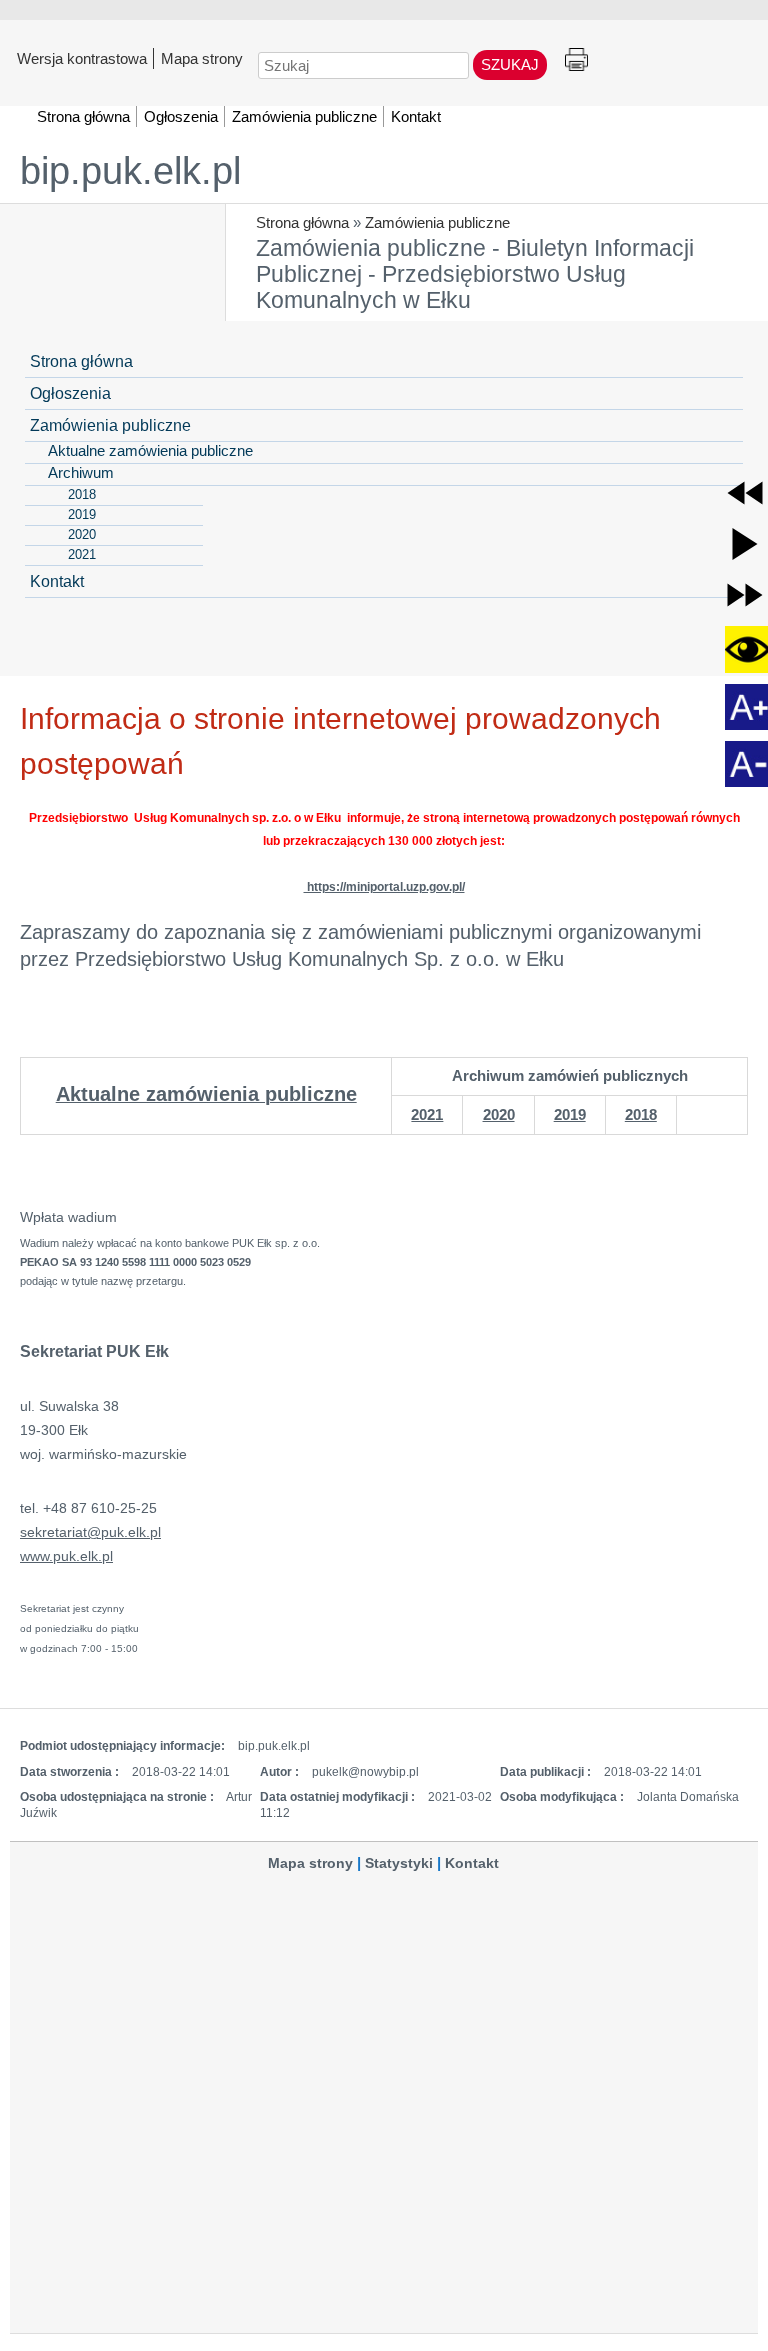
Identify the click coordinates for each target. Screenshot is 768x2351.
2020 (499, 1114)
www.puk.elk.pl (66, 1556)
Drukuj (576, 60)
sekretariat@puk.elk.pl (90, 1532)
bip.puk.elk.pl (130, 171)
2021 (427, 1114)
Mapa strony (202, 58)
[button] (745, 493)
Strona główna (302, 222)
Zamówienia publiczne (437, 222)
